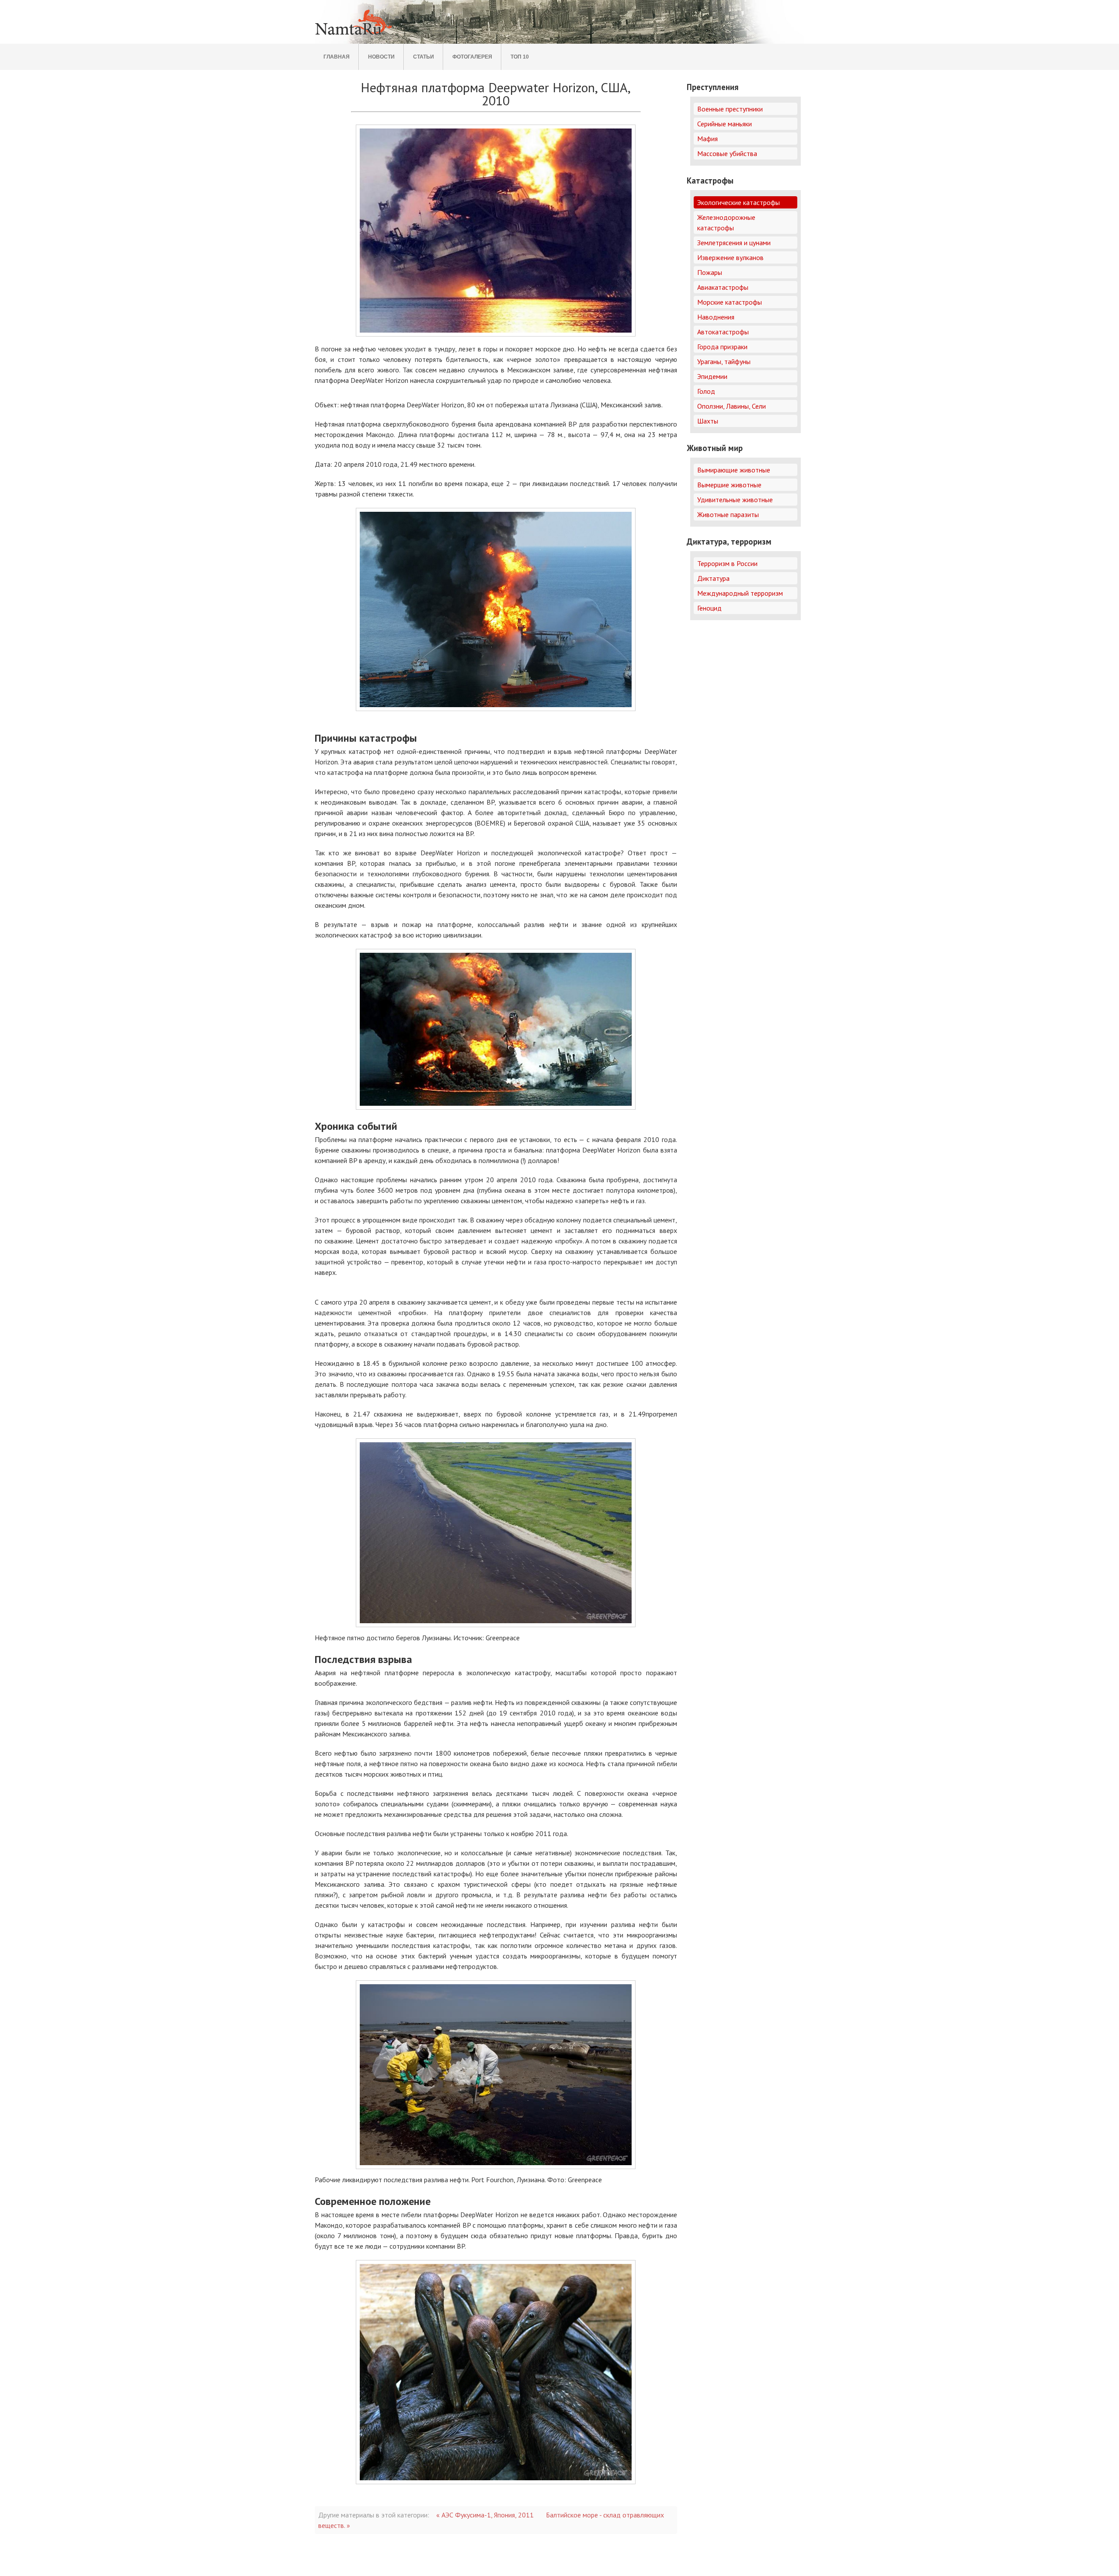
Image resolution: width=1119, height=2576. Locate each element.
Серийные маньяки (725, 124)
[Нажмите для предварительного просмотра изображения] (496, 231)
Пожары (710, 272)
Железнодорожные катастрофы (726, 222)
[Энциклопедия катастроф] (354, 35)
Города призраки (722, 347)
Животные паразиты (728, 514)
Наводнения (716, 317)
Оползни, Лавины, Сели (732, 406)
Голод (706, 391)
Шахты (708, 421)
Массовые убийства (727, 153)
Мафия (707, 139)
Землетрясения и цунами (734, 243)
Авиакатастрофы (723, 287)
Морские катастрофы (730, 302)
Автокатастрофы (723, 332)
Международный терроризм (740, 593)
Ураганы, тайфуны (724, 361)
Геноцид (709, 608)
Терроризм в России (727, 563)
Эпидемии (712, 376)
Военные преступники (730, 109)
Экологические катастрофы (738, 202)
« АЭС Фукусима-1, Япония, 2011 (485, 2515)
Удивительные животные (735, 500)
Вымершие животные (729, 485)
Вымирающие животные (734, 470)
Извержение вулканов (730, 257)
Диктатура (713, 578)
